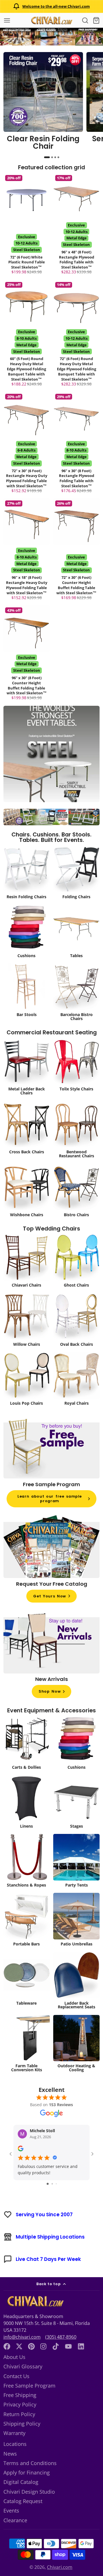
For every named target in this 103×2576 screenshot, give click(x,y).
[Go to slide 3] (56, 2184)
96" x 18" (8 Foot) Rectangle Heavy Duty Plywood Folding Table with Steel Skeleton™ (27, 550)
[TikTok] (56, 2346)
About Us (14, 2357)
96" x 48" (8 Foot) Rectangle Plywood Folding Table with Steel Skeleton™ (77, 225)
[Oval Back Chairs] (77, 1321)
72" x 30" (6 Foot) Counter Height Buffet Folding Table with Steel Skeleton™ (77, 550)
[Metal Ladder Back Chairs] (27, 1068)
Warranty (14, 2433)
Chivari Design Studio (29, 2492)
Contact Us (16, 2376)
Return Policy (19, 2414)
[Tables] (77, 932)
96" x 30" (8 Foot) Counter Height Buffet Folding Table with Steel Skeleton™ (27, 654)
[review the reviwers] (21, 2150)
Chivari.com (60, 2567)
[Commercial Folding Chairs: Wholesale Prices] (77, 873)
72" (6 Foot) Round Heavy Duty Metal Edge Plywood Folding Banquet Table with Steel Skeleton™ (77, 334)
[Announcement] (51, 6)
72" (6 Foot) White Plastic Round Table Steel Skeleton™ (27, 225)
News (10, 2454)
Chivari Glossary (23, 2366)
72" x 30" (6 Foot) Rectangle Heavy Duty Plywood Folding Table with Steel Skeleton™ (27, 444)
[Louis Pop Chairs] (27, 1380)
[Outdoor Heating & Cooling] (77, 2045)
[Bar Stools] (27, 991)
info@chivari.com (22, 2337)
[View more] (51, 37)
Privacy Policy (20, 2404)
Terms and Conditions (30, 2463)
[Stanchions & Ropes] (27, 1862)
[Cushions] (27, 932)
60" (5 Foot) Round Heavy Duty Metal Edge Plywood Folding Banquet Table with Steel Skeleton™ (27, 334)
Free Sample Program (29, 2386)
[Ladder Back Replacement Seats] (77, 1982)
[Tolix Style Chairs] (77, 1066)
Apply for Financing (27, 2472)
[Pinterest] (31, 2346)
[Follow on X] (19, 2346)
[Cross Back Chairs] (27, 1129)
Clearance (15, 2520)
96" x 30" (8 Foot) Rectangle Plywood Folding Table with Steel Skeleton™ (77, 444)
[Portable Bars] (27, 1921)
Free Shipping (20, 2395)
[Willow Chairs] (27, 1321)
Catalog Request (23, 2501)
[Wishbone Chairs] (27, 1191)
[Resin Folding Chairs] (27, 873)
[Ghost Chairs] (77, 1262)
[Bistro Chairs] (77, 1191)
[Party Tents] (77, 1862)
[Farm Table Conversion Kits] (27, 2045)
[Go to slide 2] (52, 2184)
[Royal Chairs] (77, 1380)
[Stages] (77, 1803)
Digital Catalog (21, 2482)
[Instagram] (44, 2346)
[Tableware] (27, 1980)
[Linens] (27, 1803)
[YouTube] (68, 2346)
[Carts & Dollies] (27, 1744)
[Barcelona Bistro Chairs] (77, 993)
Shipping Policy (22, 2424)
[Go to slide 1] (48, 2184)
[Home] (51, 20)
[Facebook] (7, 2346)
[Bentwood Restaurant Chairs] (77, 1130)
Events (11, 2511)
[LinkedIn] (81, 2346)
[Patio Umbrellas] (77, 1921)
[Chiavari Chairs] (27, 1262)
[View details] (43, 103)
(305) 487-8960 (61, 2337)
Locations (15, 2444)
